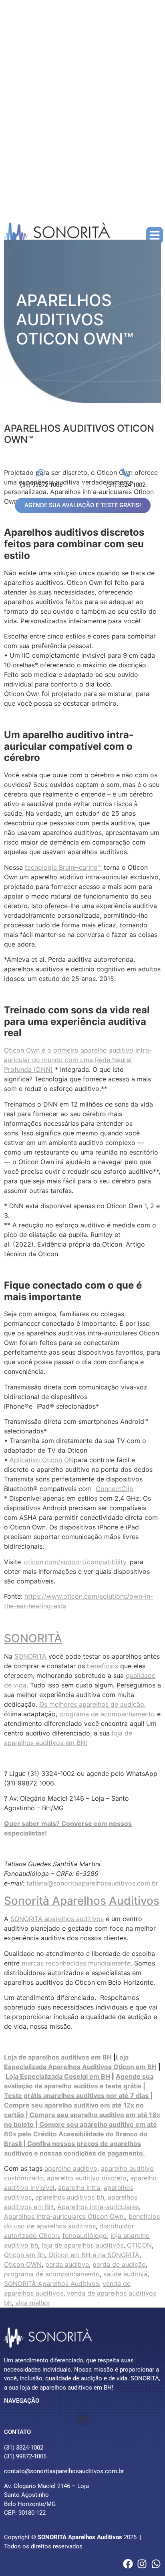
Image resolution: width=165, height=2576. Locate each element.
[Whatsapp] (156, 2564)
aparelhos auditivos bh (70, 2197)
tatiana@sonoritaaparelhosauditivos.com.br (92, 1883)
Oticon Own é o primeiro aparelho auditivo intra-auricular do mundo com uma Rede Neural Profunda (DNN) (78, 1060)
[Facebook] (128, 2564)
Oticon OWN (23, 2264)
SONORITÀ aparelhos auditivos (57, 1919)
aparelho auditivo (71, 2168)
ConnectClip (115, 1489)
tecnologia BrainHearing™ (63, 867)
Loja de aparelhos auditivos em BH (58, 2057)
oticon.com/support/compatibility (75, 1562)
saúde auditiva (125, 2274)
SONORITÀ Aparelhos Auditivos (51, 2284)
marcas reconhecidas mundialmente (76, 1963)
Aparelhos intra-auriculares (98, 2207)
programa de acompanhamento (107, 1714)
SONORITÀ (33, 1638)
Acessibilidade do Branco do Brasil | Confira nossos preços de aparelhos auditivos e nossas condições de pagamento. (76, 2144)
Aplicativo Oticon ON (42, 1460)
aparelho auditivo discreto (87, 2178)
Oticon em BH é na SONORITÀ (94, 2255)
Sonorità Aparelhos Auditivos (82, 1901)
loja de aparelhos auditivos (82, 2245)
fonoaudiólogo (85, 2236)
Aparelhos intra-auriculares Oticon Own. (64, 2216)
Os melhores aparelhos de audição (92, 1704)
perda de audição (119, 2264)
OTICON (139, 2245)
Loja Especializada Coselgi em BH (58, 2076)
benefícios (103, 1666)
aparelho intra (79, 2188)
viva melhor (33, 2303)
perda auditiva (67, 2264)
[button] (155, 235)
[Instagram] (142, 2564)
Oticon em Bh (24, 2255)
